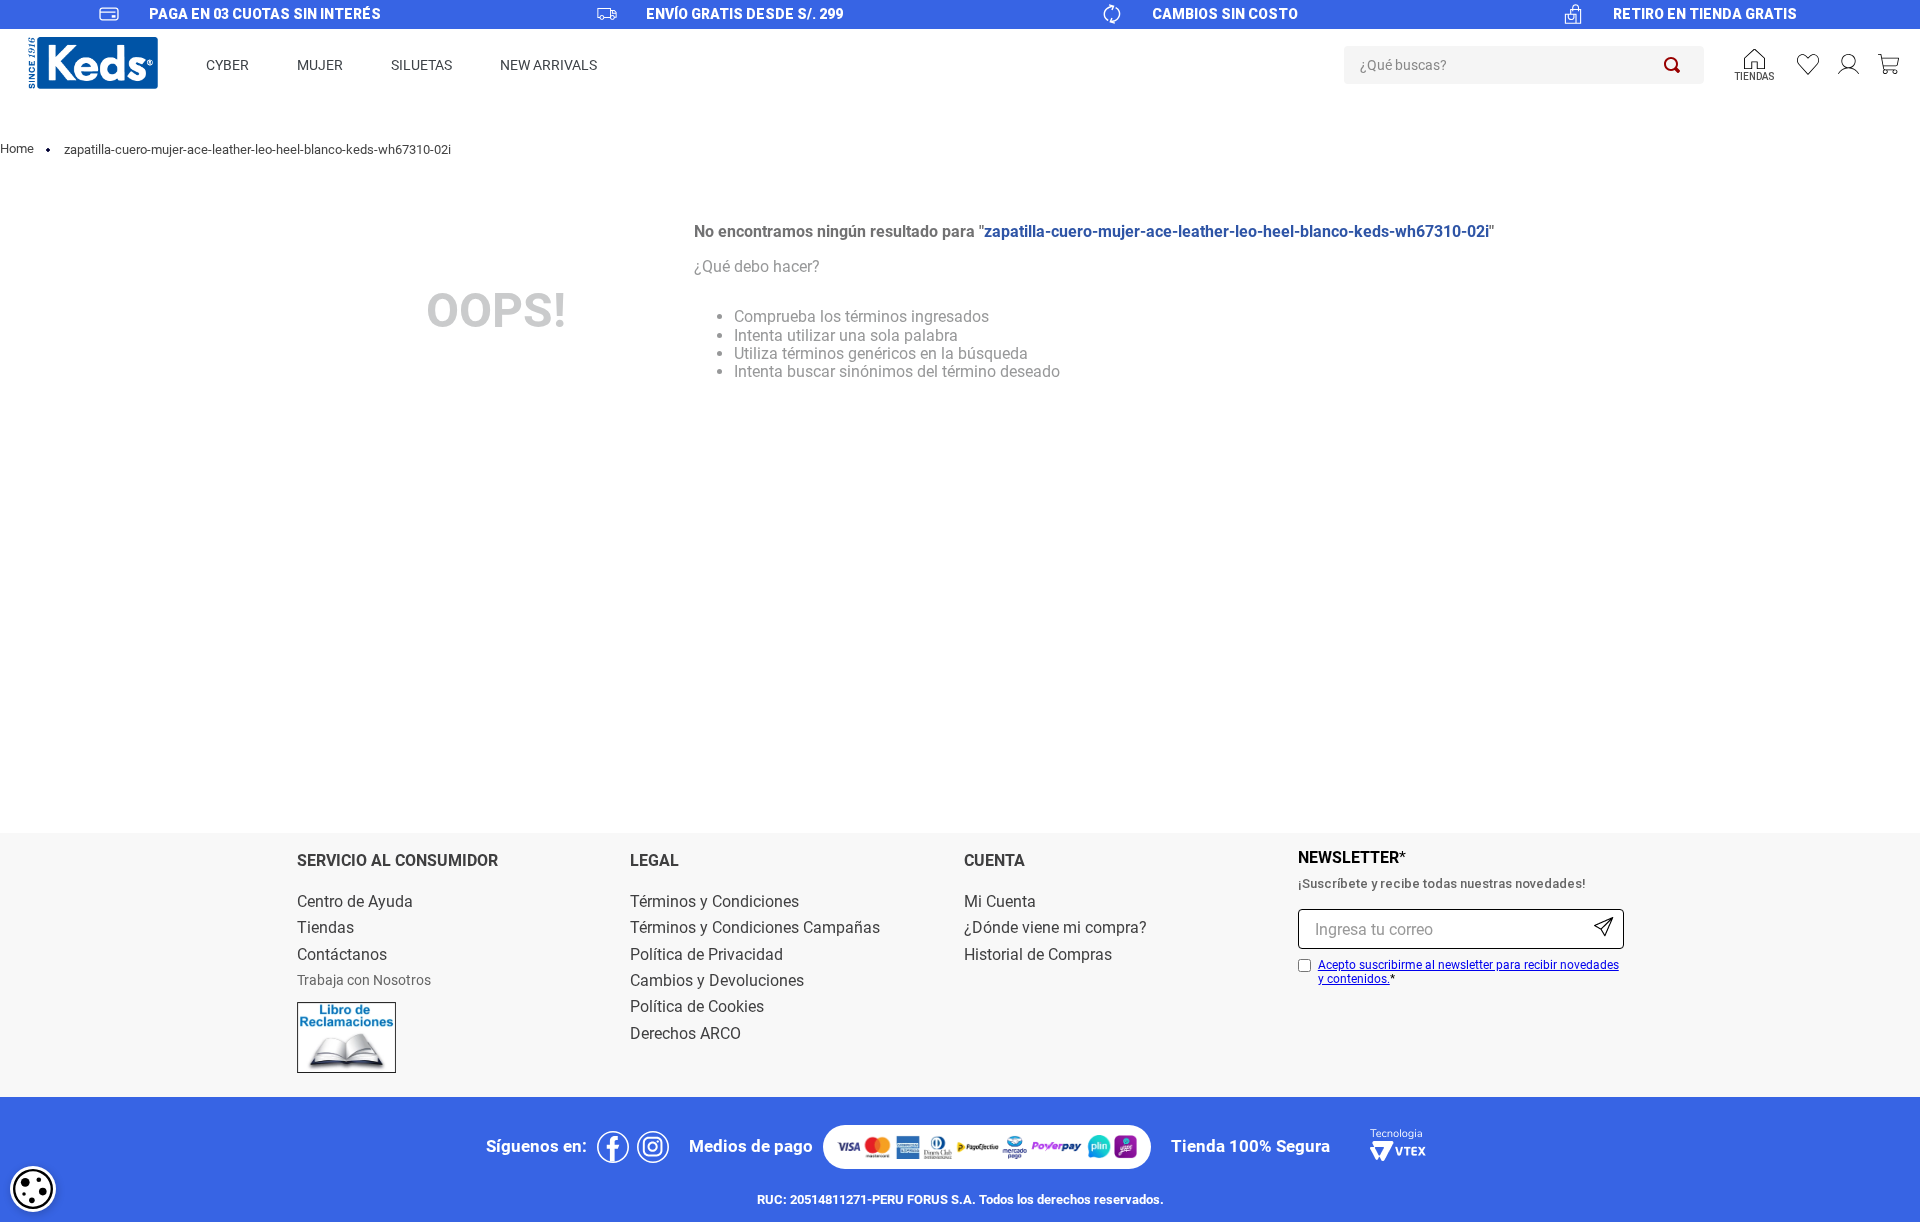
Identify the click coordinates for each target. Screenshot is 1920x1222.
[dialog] (33, 1189)
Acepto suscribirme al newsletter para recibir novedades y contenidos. (1468, 972)
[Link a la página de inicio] (19, 149)
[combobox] (1524, 65)
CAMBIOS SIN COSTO (1225, 14)
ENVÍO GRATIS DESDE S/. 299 (744, 14)
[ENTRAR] (1850, 65)
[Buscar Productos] (1676, 65)
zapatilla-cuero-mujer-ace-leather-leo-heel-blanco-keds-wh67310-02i (257, 149)
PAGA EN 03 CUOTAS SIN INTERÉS (265, 14)
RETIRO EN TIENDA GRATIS (1705, 14)
